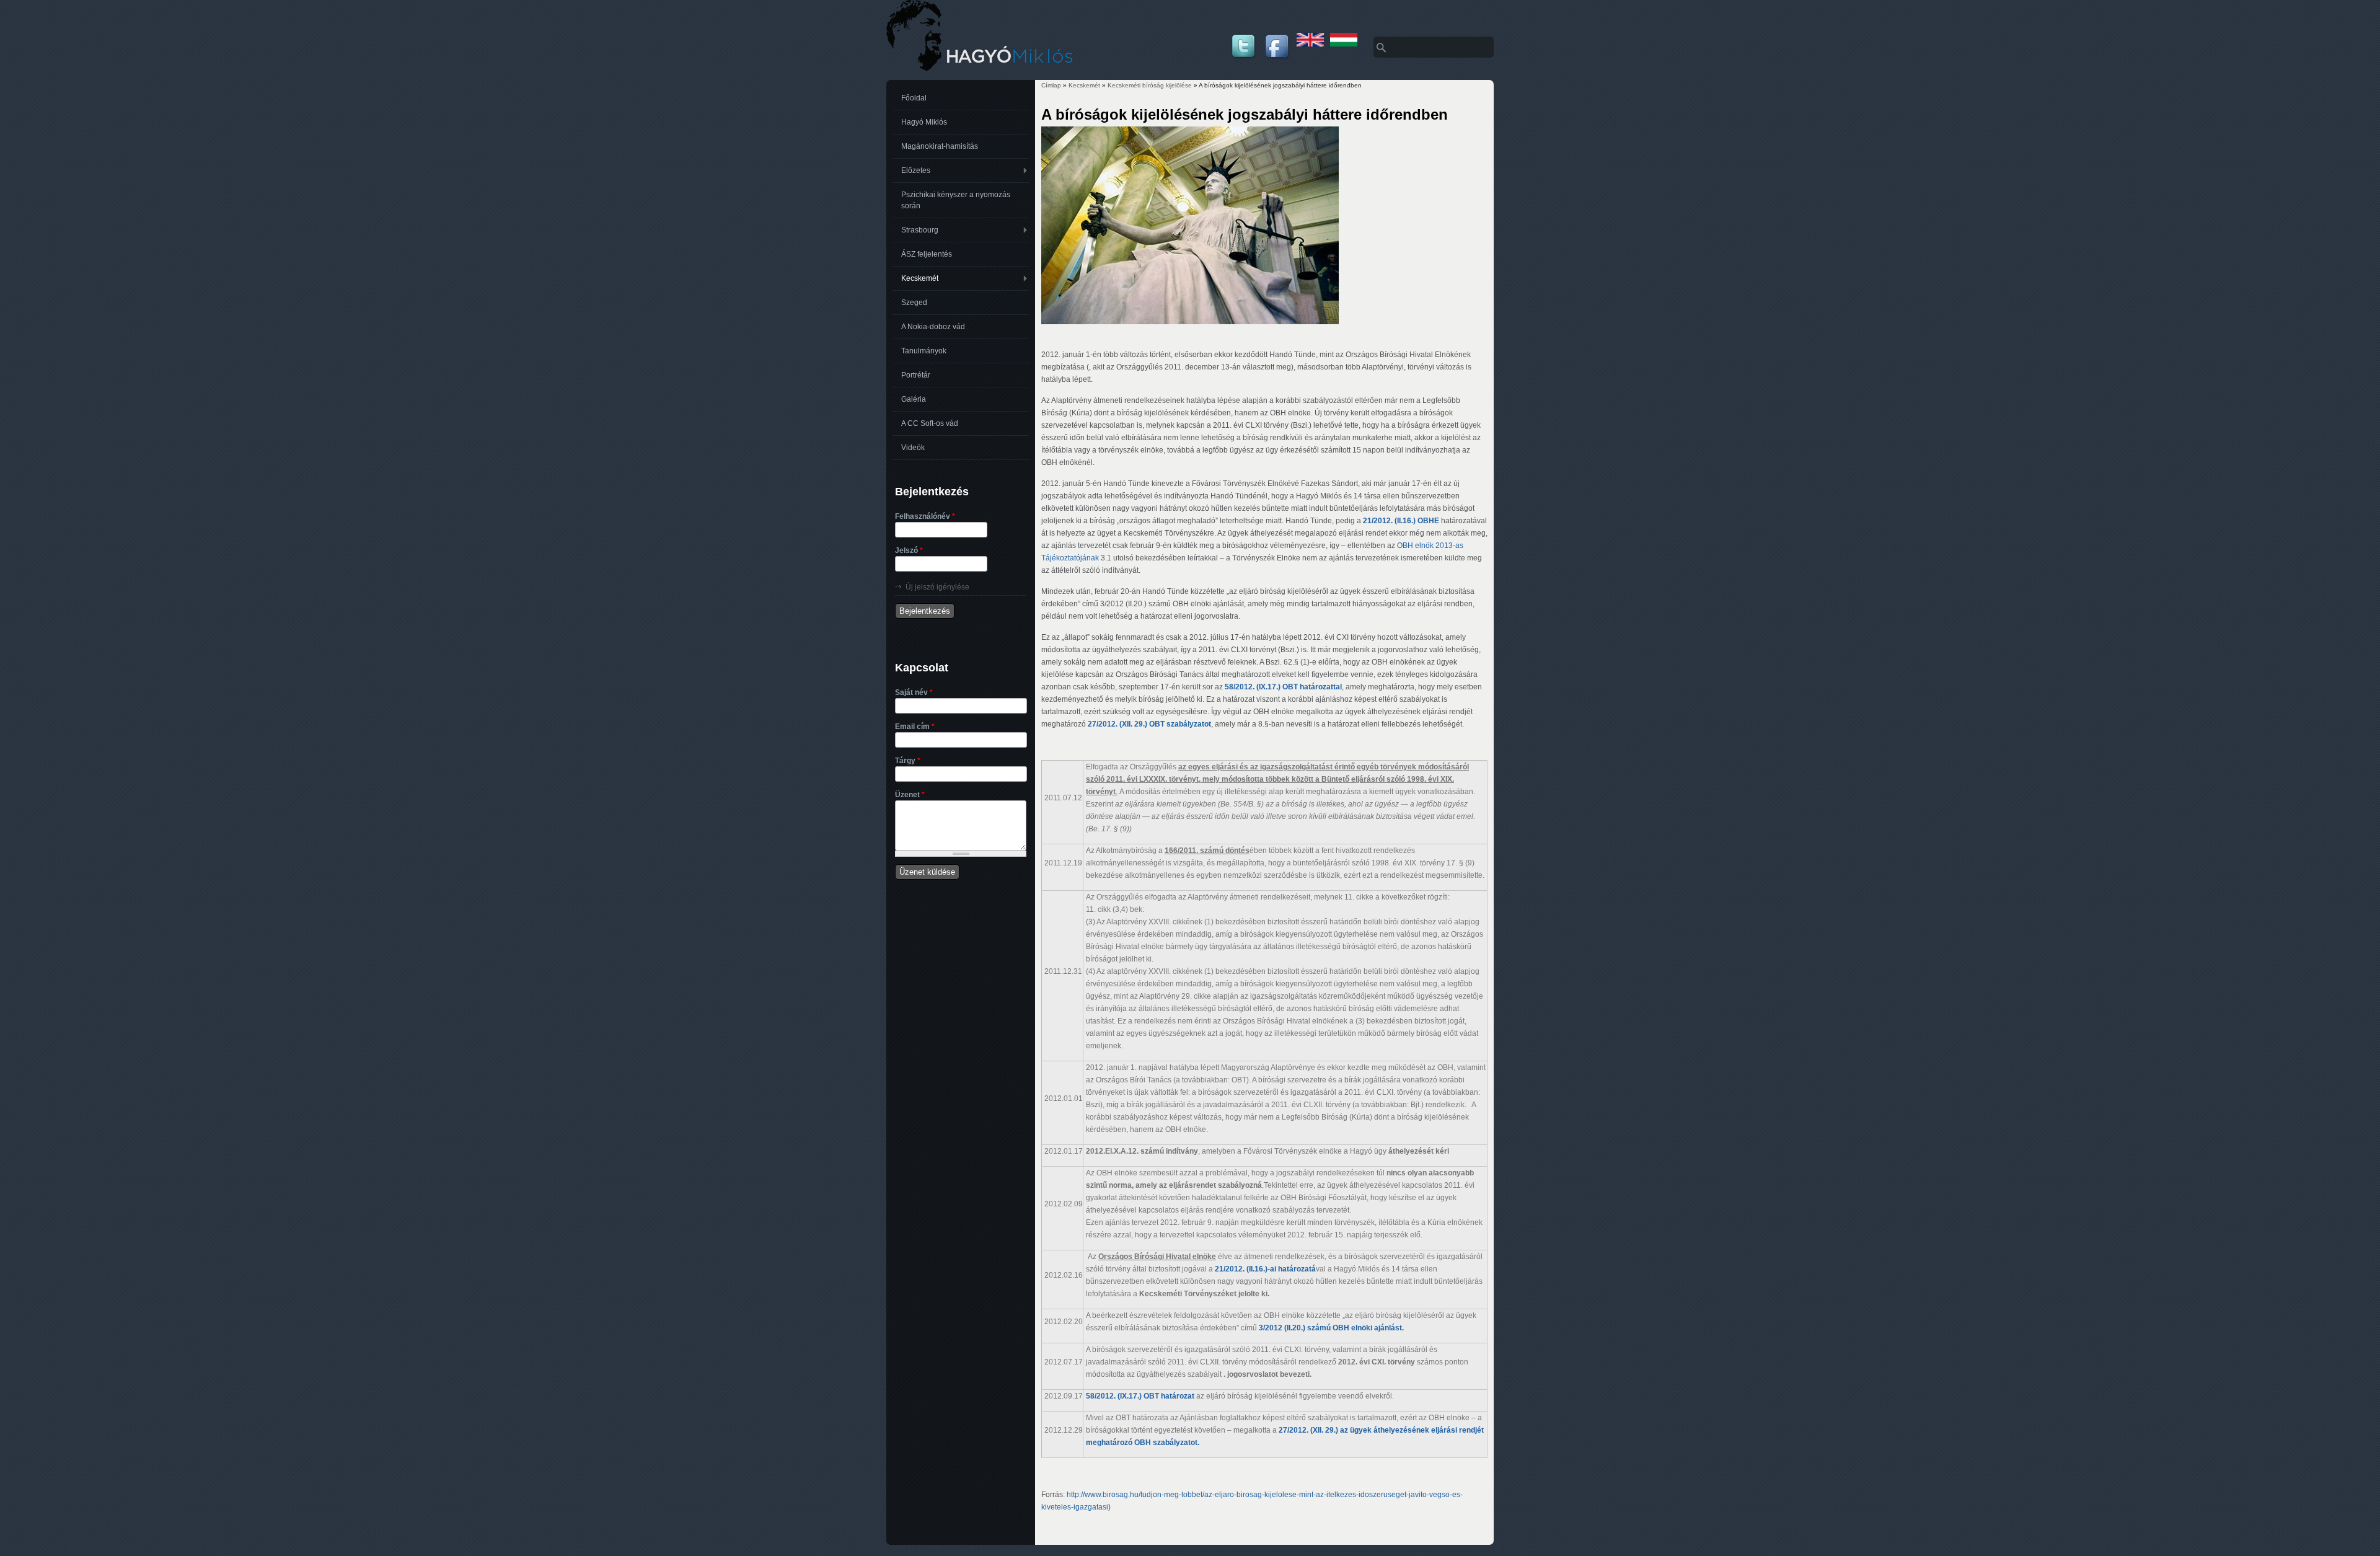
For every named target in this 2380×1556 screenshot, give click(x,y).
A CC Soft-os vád (930, 423)
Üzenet (910, 795)
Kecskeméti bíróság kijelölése (1150, 85)
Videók (913, 448)
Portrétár (916, 375)
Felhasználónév (925, 516)
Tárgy (908, 761)
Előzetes (916, 170)
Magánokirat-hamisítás (940, 146)
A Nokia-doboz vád (933, 327)
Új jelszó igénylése (937, 587)
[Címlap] (979, 68)
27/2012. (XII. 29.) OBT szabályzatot (1149, 724)
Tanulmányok (924, 351)
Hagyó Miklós (924, 122)
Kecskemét (1084, 85)
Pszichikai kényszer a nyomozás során (956, 200)
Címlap (1051, 85)
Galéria (914, 399)
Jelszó (909, 550)
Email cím (915, 727)
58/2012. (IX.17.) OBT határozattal (1283, 687)
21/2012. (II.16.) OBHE (1401, 521)
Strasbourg (920, 230)
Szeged (914, 303)
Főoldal (914, 98)
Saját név (914, 692)
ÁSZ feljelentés (927, 254)
